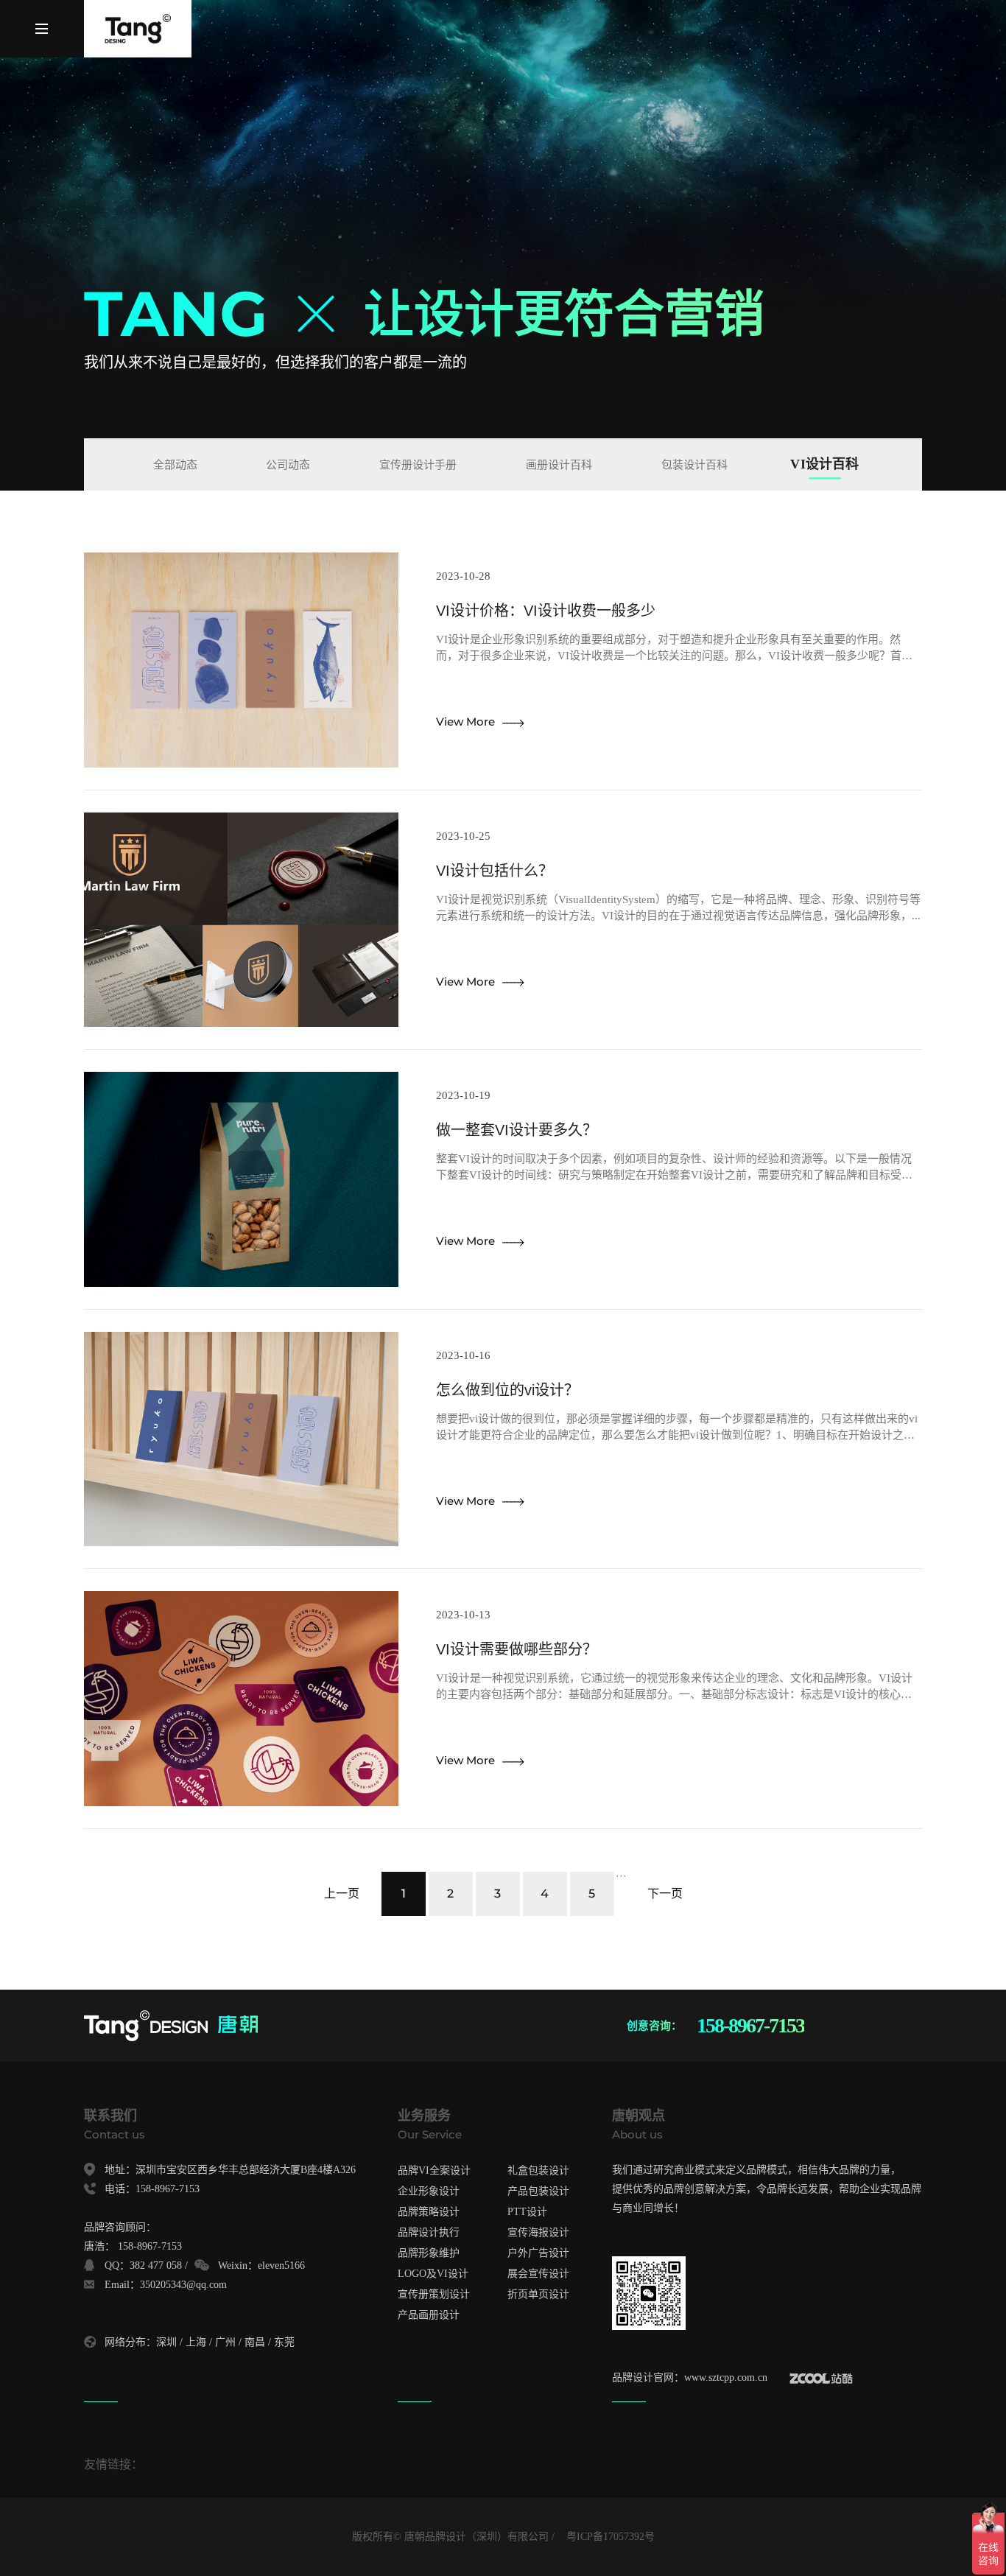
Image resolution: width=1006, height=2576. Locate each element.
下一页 (665, 1894)
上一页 (342, 1894)
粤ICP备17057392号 (611, 2537)
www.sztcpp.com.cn (726, 2377)
